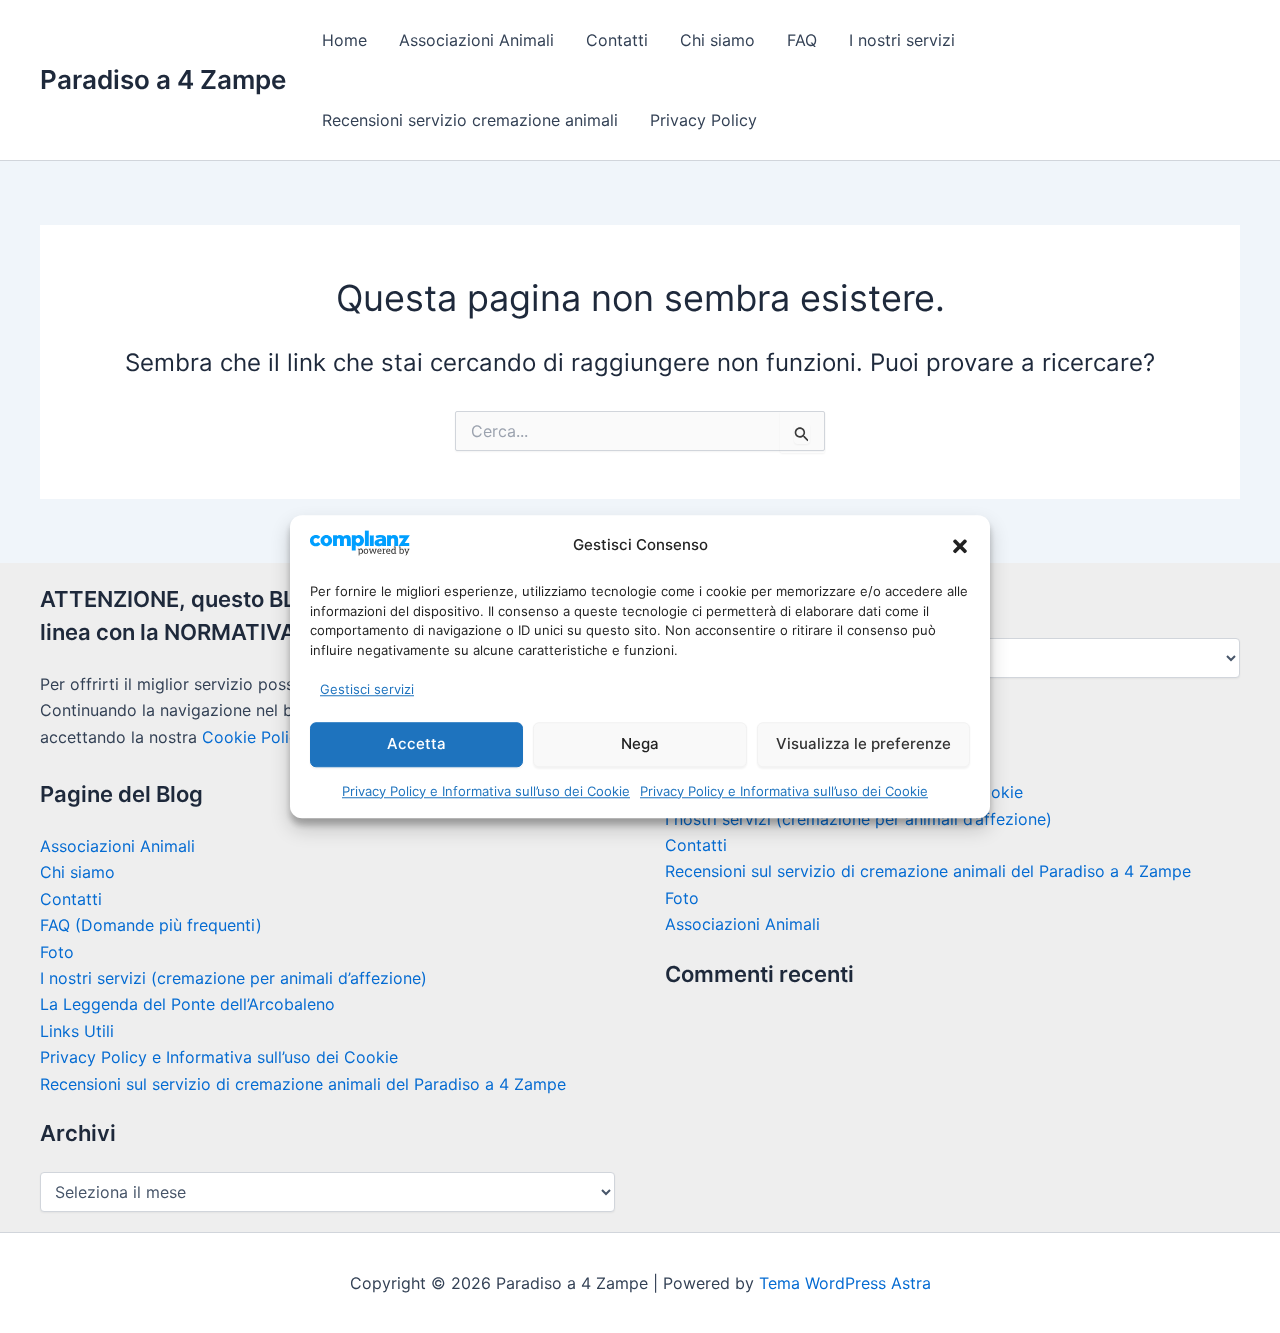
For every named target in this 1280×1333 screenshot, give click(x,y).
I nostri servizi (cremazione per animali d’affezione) (233, 978)
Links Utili (77, 1031)
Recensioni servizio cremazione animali (470, 120)
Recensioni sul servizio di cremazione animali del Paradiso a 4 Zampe (303, 1084)
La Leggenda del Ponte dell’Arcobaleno (187, 1004)
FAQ (802, 40)
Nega (640, 743)
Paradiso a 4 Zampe (163, 79)
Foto (57, 952)
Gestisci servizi (367, 689)
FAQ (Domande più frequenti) (151, 925)
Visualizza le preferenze (863, 743)
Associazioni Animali (476, 40)
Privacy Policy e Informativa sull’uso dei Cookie (486, 791)
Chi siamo (717, 40)
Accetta (416, 743)
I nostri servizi (902, 40)
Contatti (617, 40)
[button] (960, 546)
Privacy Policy (703, 120)
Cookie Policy (254, 737)
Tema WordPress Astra (845, 1283)
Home (344, 40)
